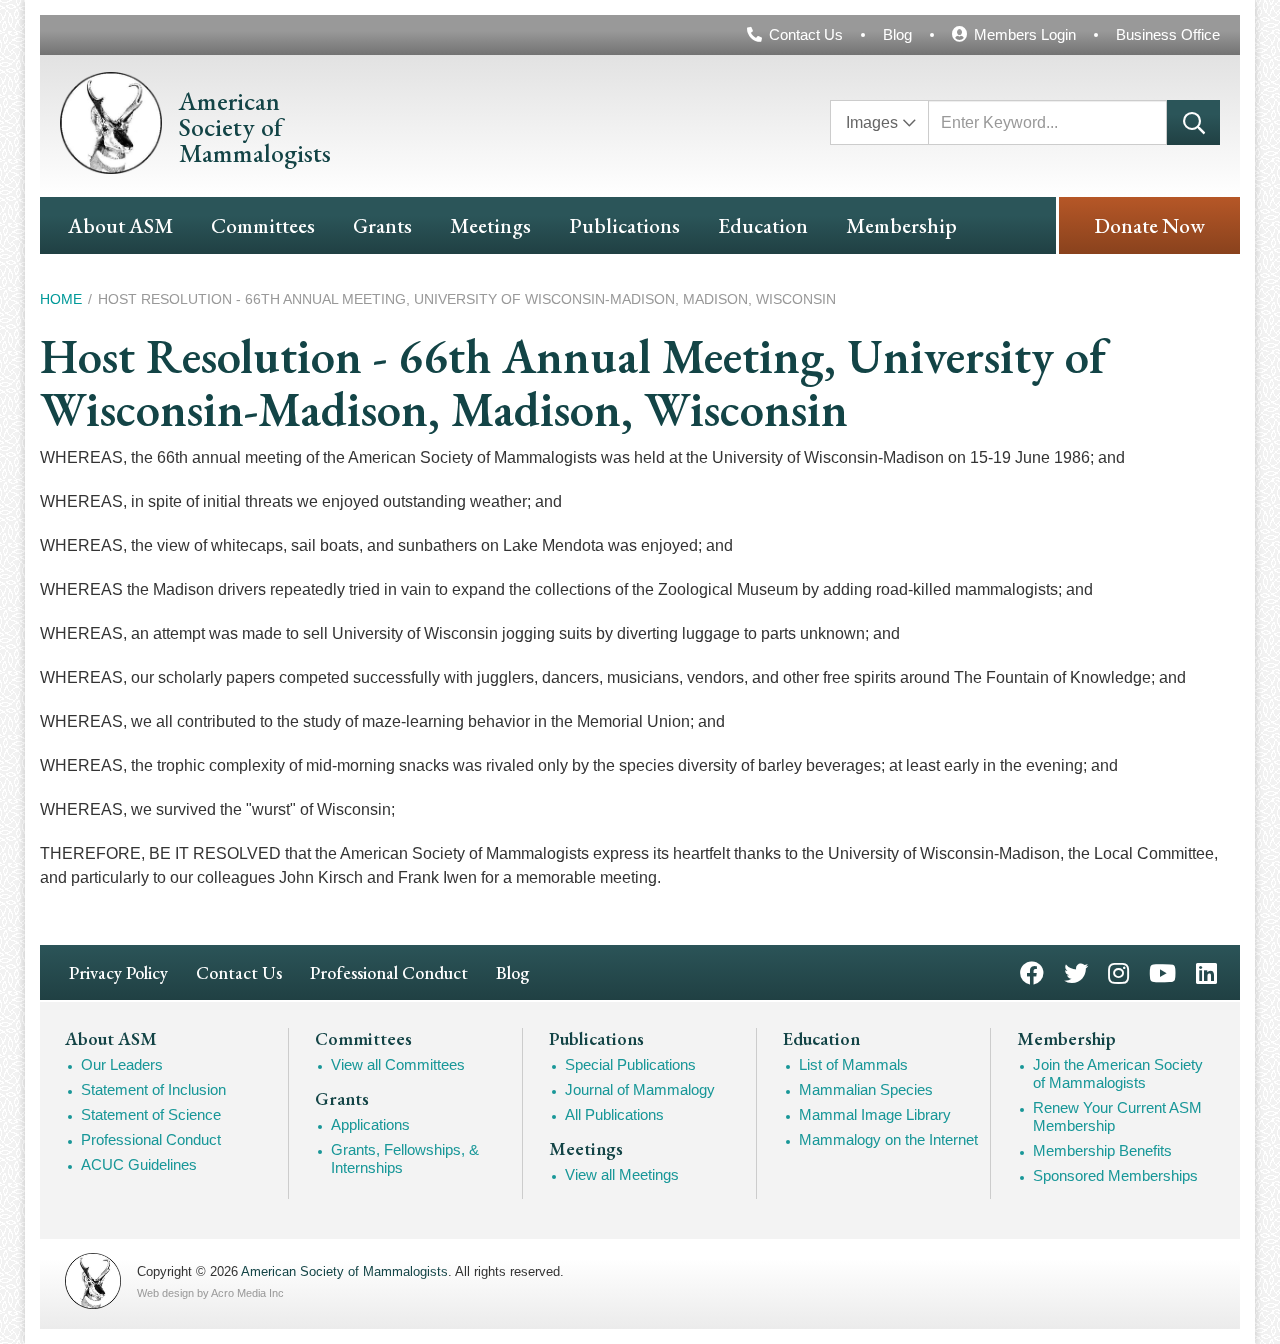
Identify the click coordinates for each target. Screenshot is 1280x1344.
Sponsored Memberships (1115, 1175)
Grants (382, 225)
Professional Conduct (389, 972)
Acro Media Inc (247, 1293)
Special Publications (630, 1064)
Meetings (490, 225)
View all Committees (398, 1064)
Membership (901, 225)
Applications (370, 1124)
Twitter (1076, 971)
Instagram (1118, 971)
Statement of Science (151, 1114)
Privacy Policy (118, 972)
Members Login (1025, 34)
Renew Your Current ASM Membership (1117, 1116)
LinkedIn (1206, 971)
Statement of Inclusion (153, 1089)
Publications (624, 225)
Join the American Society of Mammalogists (1118, 1073)
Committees (263, 225)
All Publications (614, 1114)
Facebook (1032, 971)
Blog (897, 34)
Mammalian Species (866, 1089)
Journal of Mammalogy (640, 1089)
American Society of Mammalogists (344, 1271)
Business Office (1168, 34)
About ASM (120, 225)
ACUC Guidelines (139, 1164)
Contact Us (806, 34)
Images (872, 122)
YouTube (1162, 971)
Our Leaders (122, 1064)
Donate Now (1149, 225)
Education (763, 225)
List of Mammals (853, 1064)
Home (61, 299)
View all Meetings (622, 1174)
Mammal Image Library (875, 1114)
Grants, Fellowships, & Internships (405, 1158)
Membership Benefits (1102, 1150)
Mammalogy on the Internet (888, 1139)
